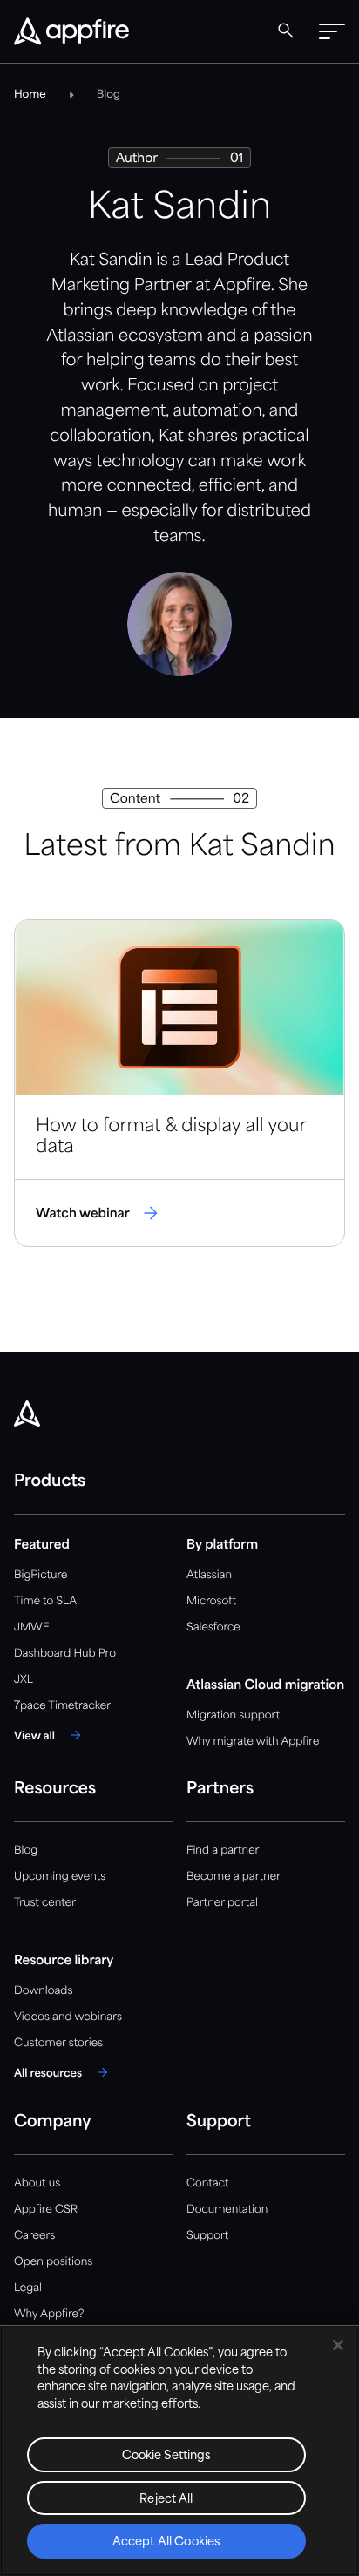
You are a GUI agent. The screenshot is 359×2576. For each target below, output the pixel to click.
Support (207, 2236)
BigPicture (41, 1575)
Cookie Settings (167, 2456)
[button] (332, 31)
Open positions (53, 2262)
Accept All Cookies (166, 2542)
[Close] (338, 2345)
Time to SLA (45, 1601)
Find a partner (223, 1851)
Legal (28, 2288)
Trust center (45, 1903)
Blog (26, 1851)
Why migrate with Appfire (253, 1742)
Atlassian (209, 1575)
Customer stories (58, 2043)
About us (37, 2183)
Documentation (227, 2210)
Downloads (43, 1991)
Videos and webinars (68, 2017)
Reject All (166, 2500)
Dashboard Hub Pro (65, 1654)
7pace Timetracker (62, 1706)
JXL (24, 1680)
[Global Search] (286, 31)
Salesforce (213, 1627)
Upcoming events (60, 1877)
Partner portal (222, 1903)
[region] (179, 2451)
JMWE (32, 1627)
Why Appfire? (49, 2314)
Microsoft (211, 1601)
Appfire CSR (46, 2210)
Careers (34, 2236)
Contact (207, 2183)
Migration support (233, 1715)
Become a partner (234, 1877)
